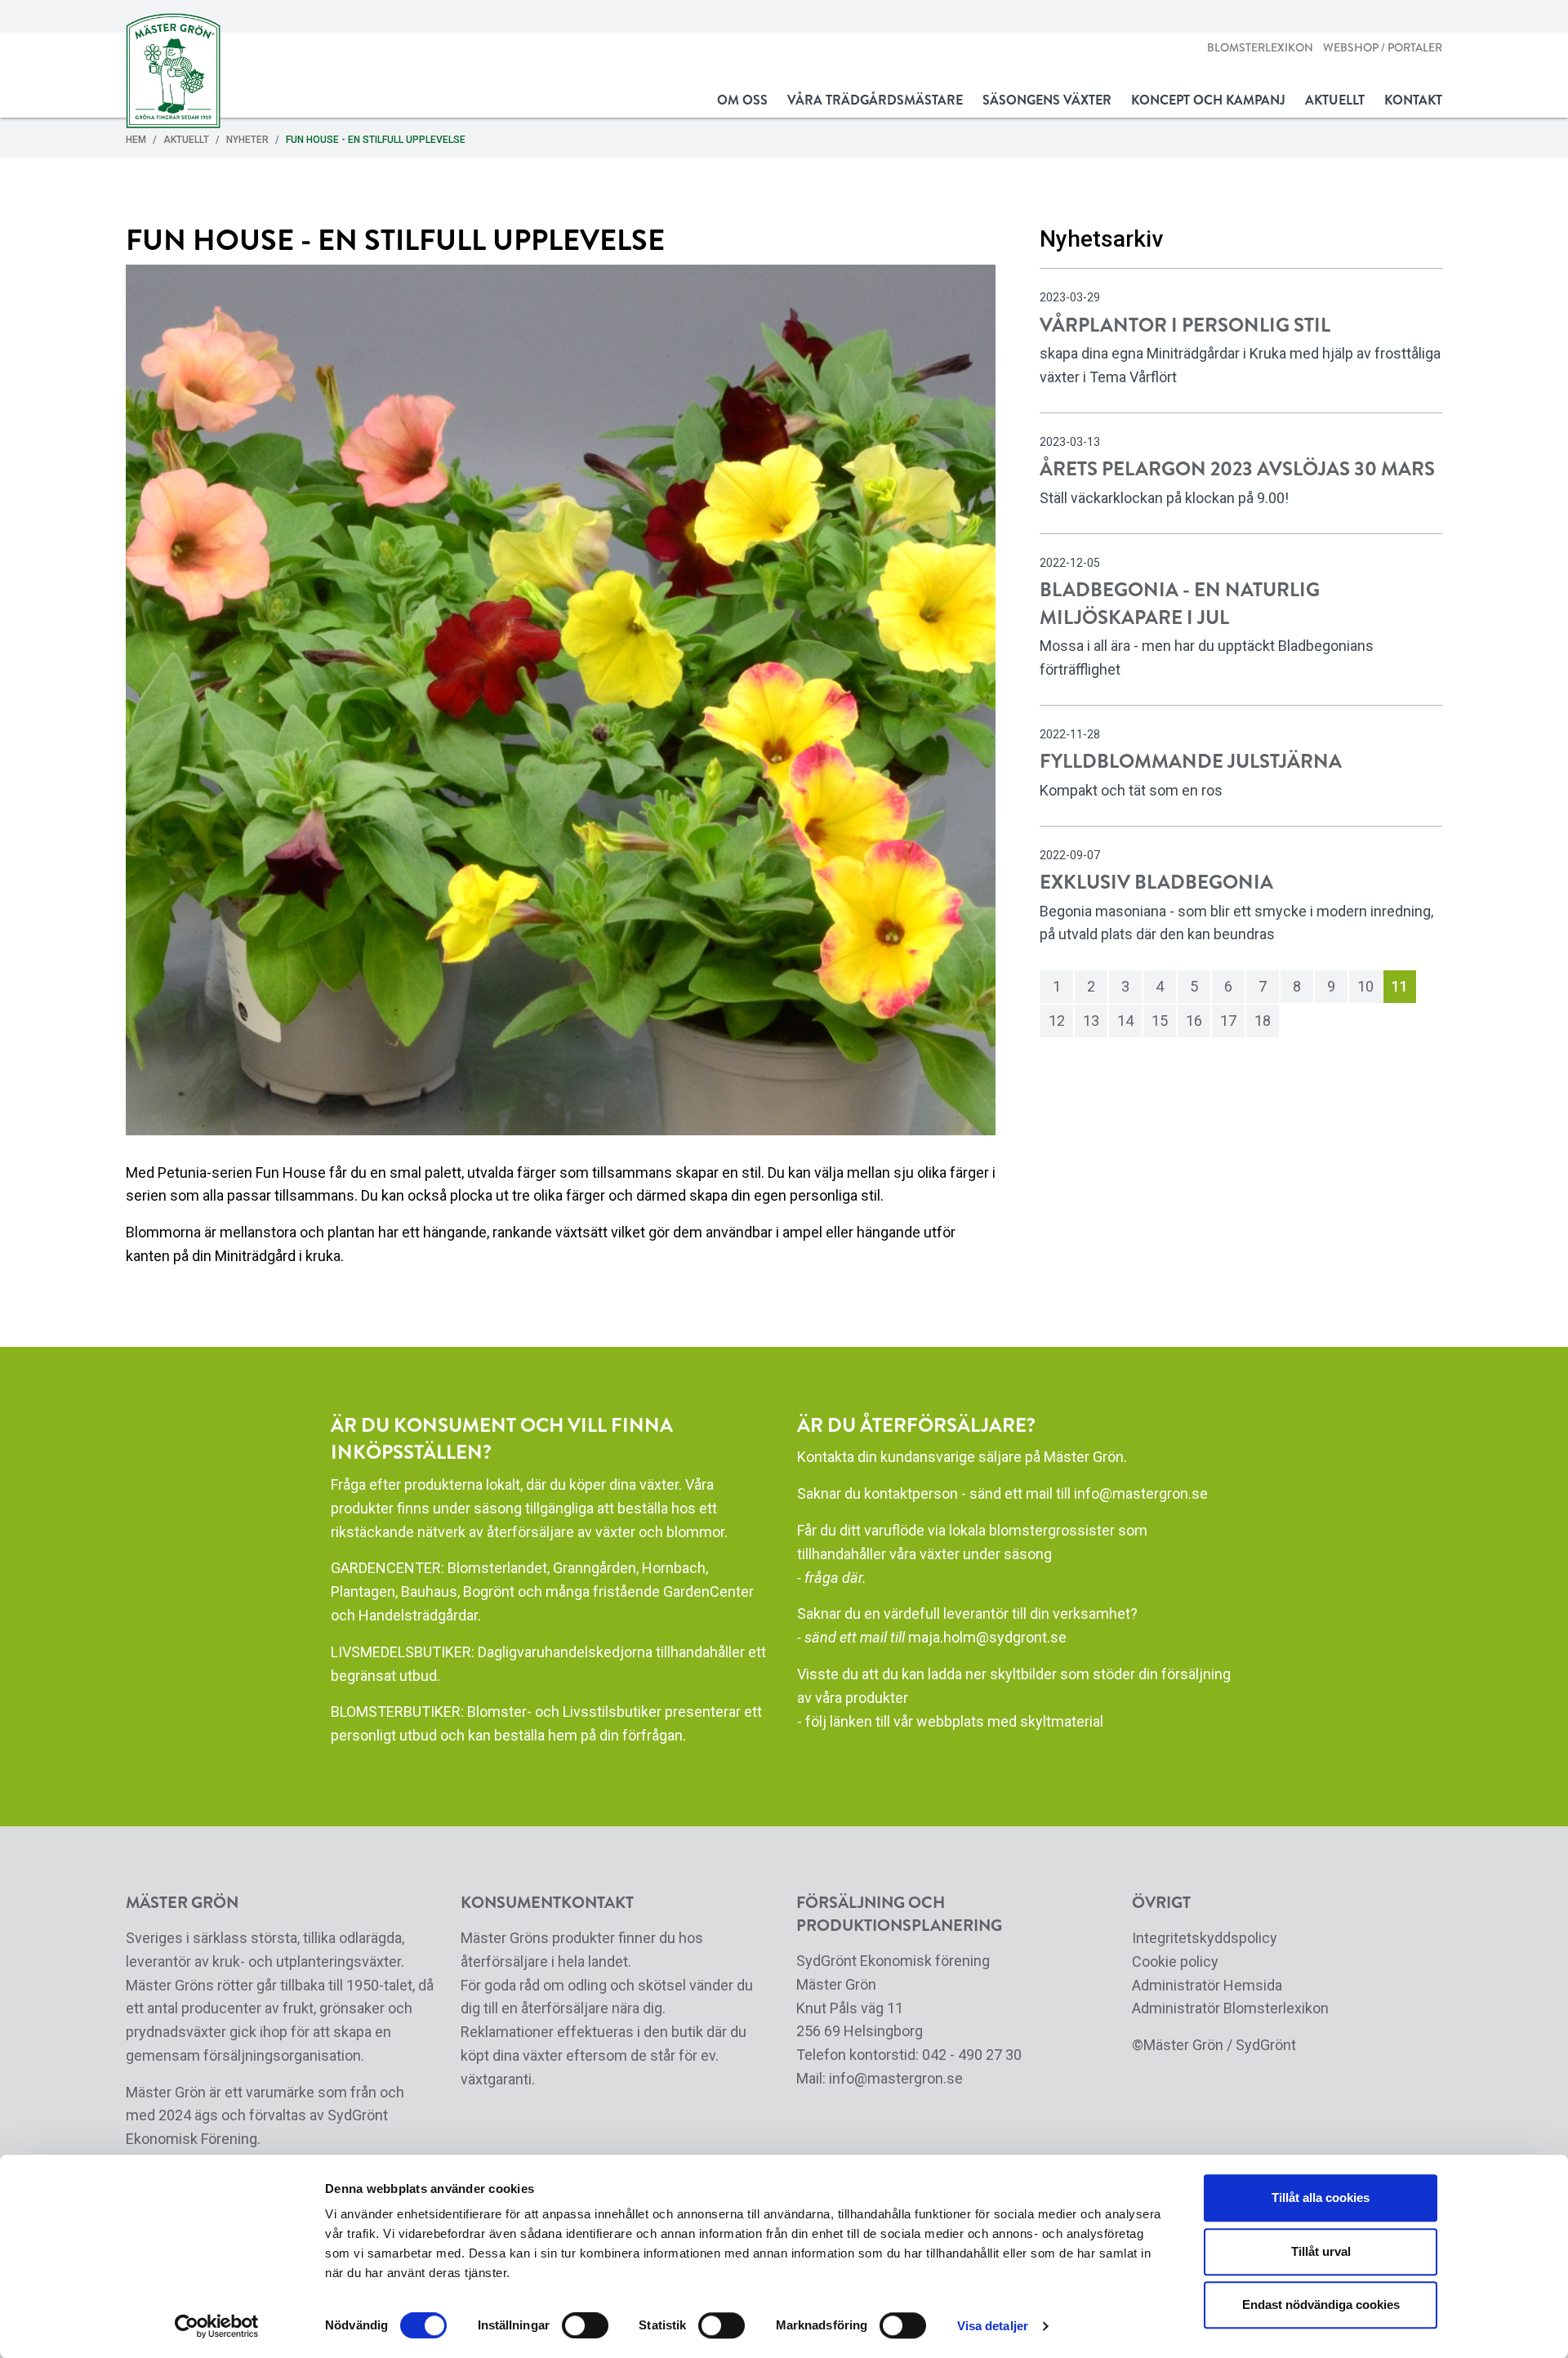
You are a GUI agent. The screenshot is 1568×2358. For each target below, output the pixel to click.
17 (1228, 1021)
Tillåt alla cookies (1321, 2198)
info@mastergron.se (1141, 1493)
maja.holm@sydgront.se (987, 1637)
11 (1400, 986)
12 (1057, 1021)
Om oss (742, 100)
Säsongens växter (1047, 100)
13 (1091, 1021)
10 (1365, 986)
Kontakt (1413, 100)
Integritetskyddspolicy (1205, 1938)
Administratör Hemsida (1207, 1985)
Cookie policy (1175, 1961)
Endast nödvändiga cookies (1321, 2305)
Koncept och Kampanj (1208, 100)
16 (1194, 1021)
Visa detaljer (993, 2326)
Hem (136, 140)
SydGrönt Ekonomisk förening (893, 1961)
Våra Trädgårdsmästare (875, 100)
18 (1263, 1021)
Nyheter (247, 140)
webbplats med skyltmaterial (1010, 1721)
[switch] (585, 2325)
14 (1125, 1021)
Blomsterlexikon (1260, 48)
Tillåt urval (1321, 2251)
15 (1160, 1021)
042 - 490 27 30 (972, 2055)
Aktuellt (1335, 100)
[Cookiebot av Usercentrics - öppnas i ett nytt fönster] (217, 2326)
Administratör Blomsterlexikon (1230, 2008)
